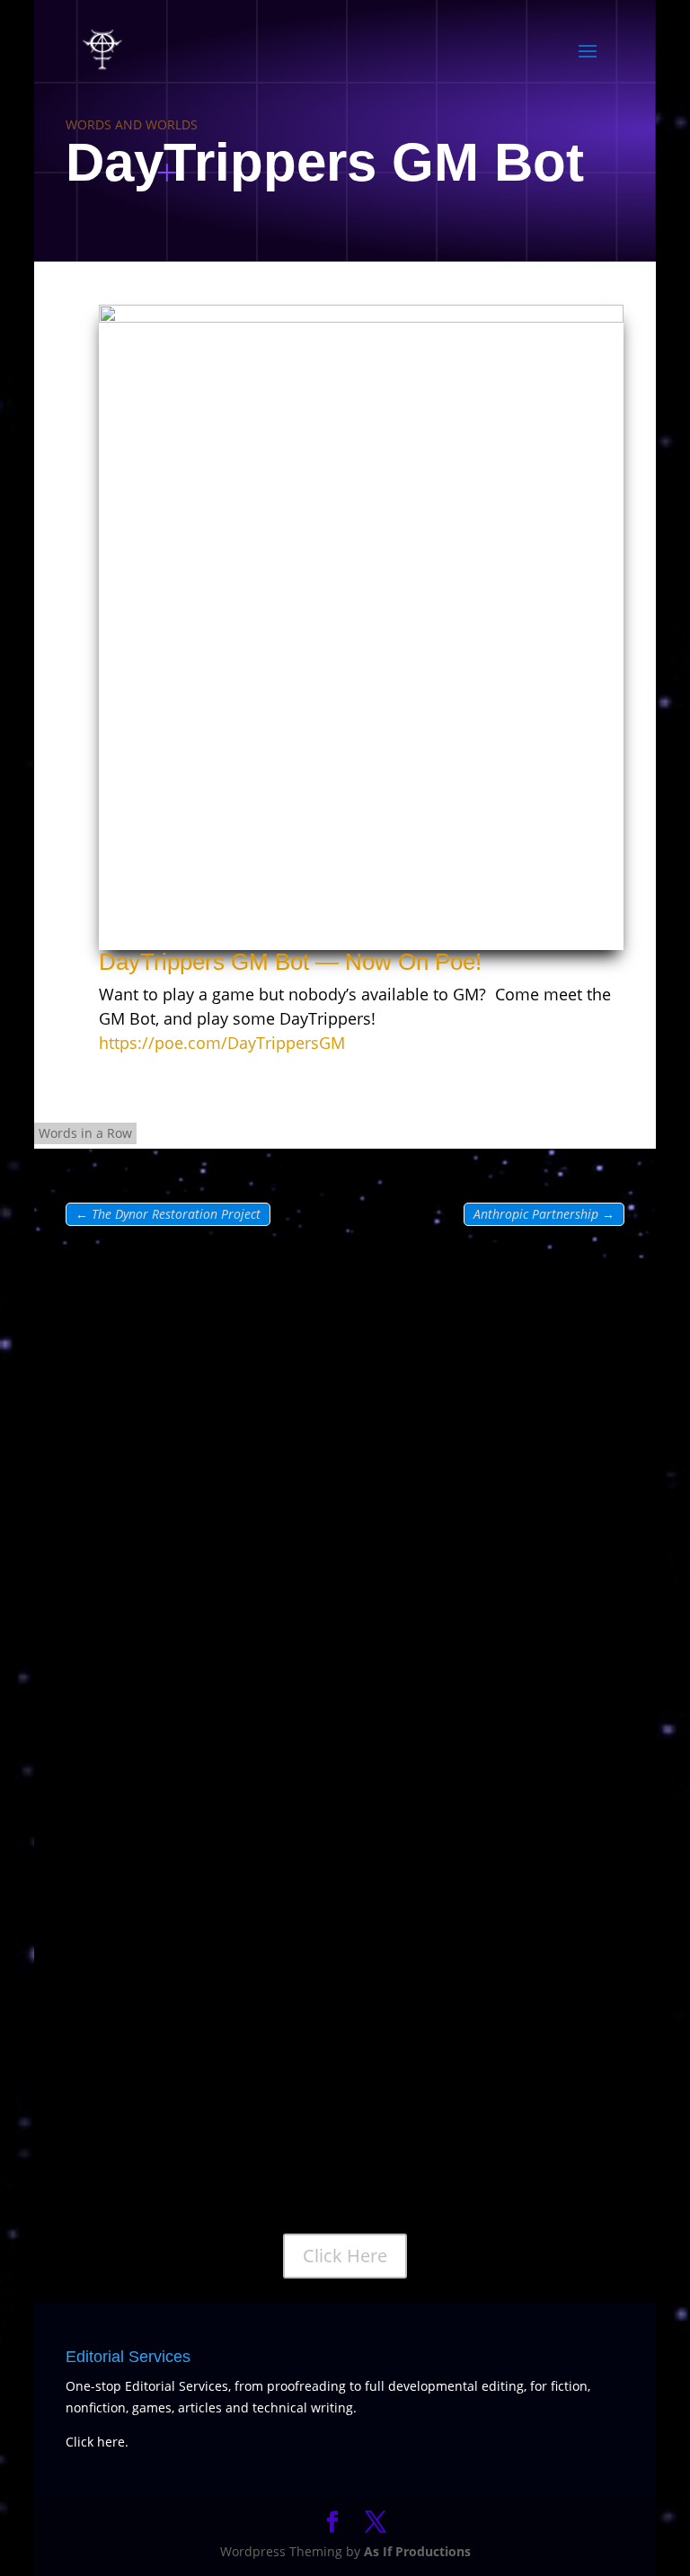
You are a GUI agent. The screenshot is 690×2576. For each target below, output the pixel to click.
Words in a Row (85, 1133)
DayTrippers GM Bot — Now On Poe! (293, 962)
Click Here (345, 2256)
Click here (95, 2442)
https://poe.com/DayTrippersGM (222, 1043)
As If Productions (417, 2551)
